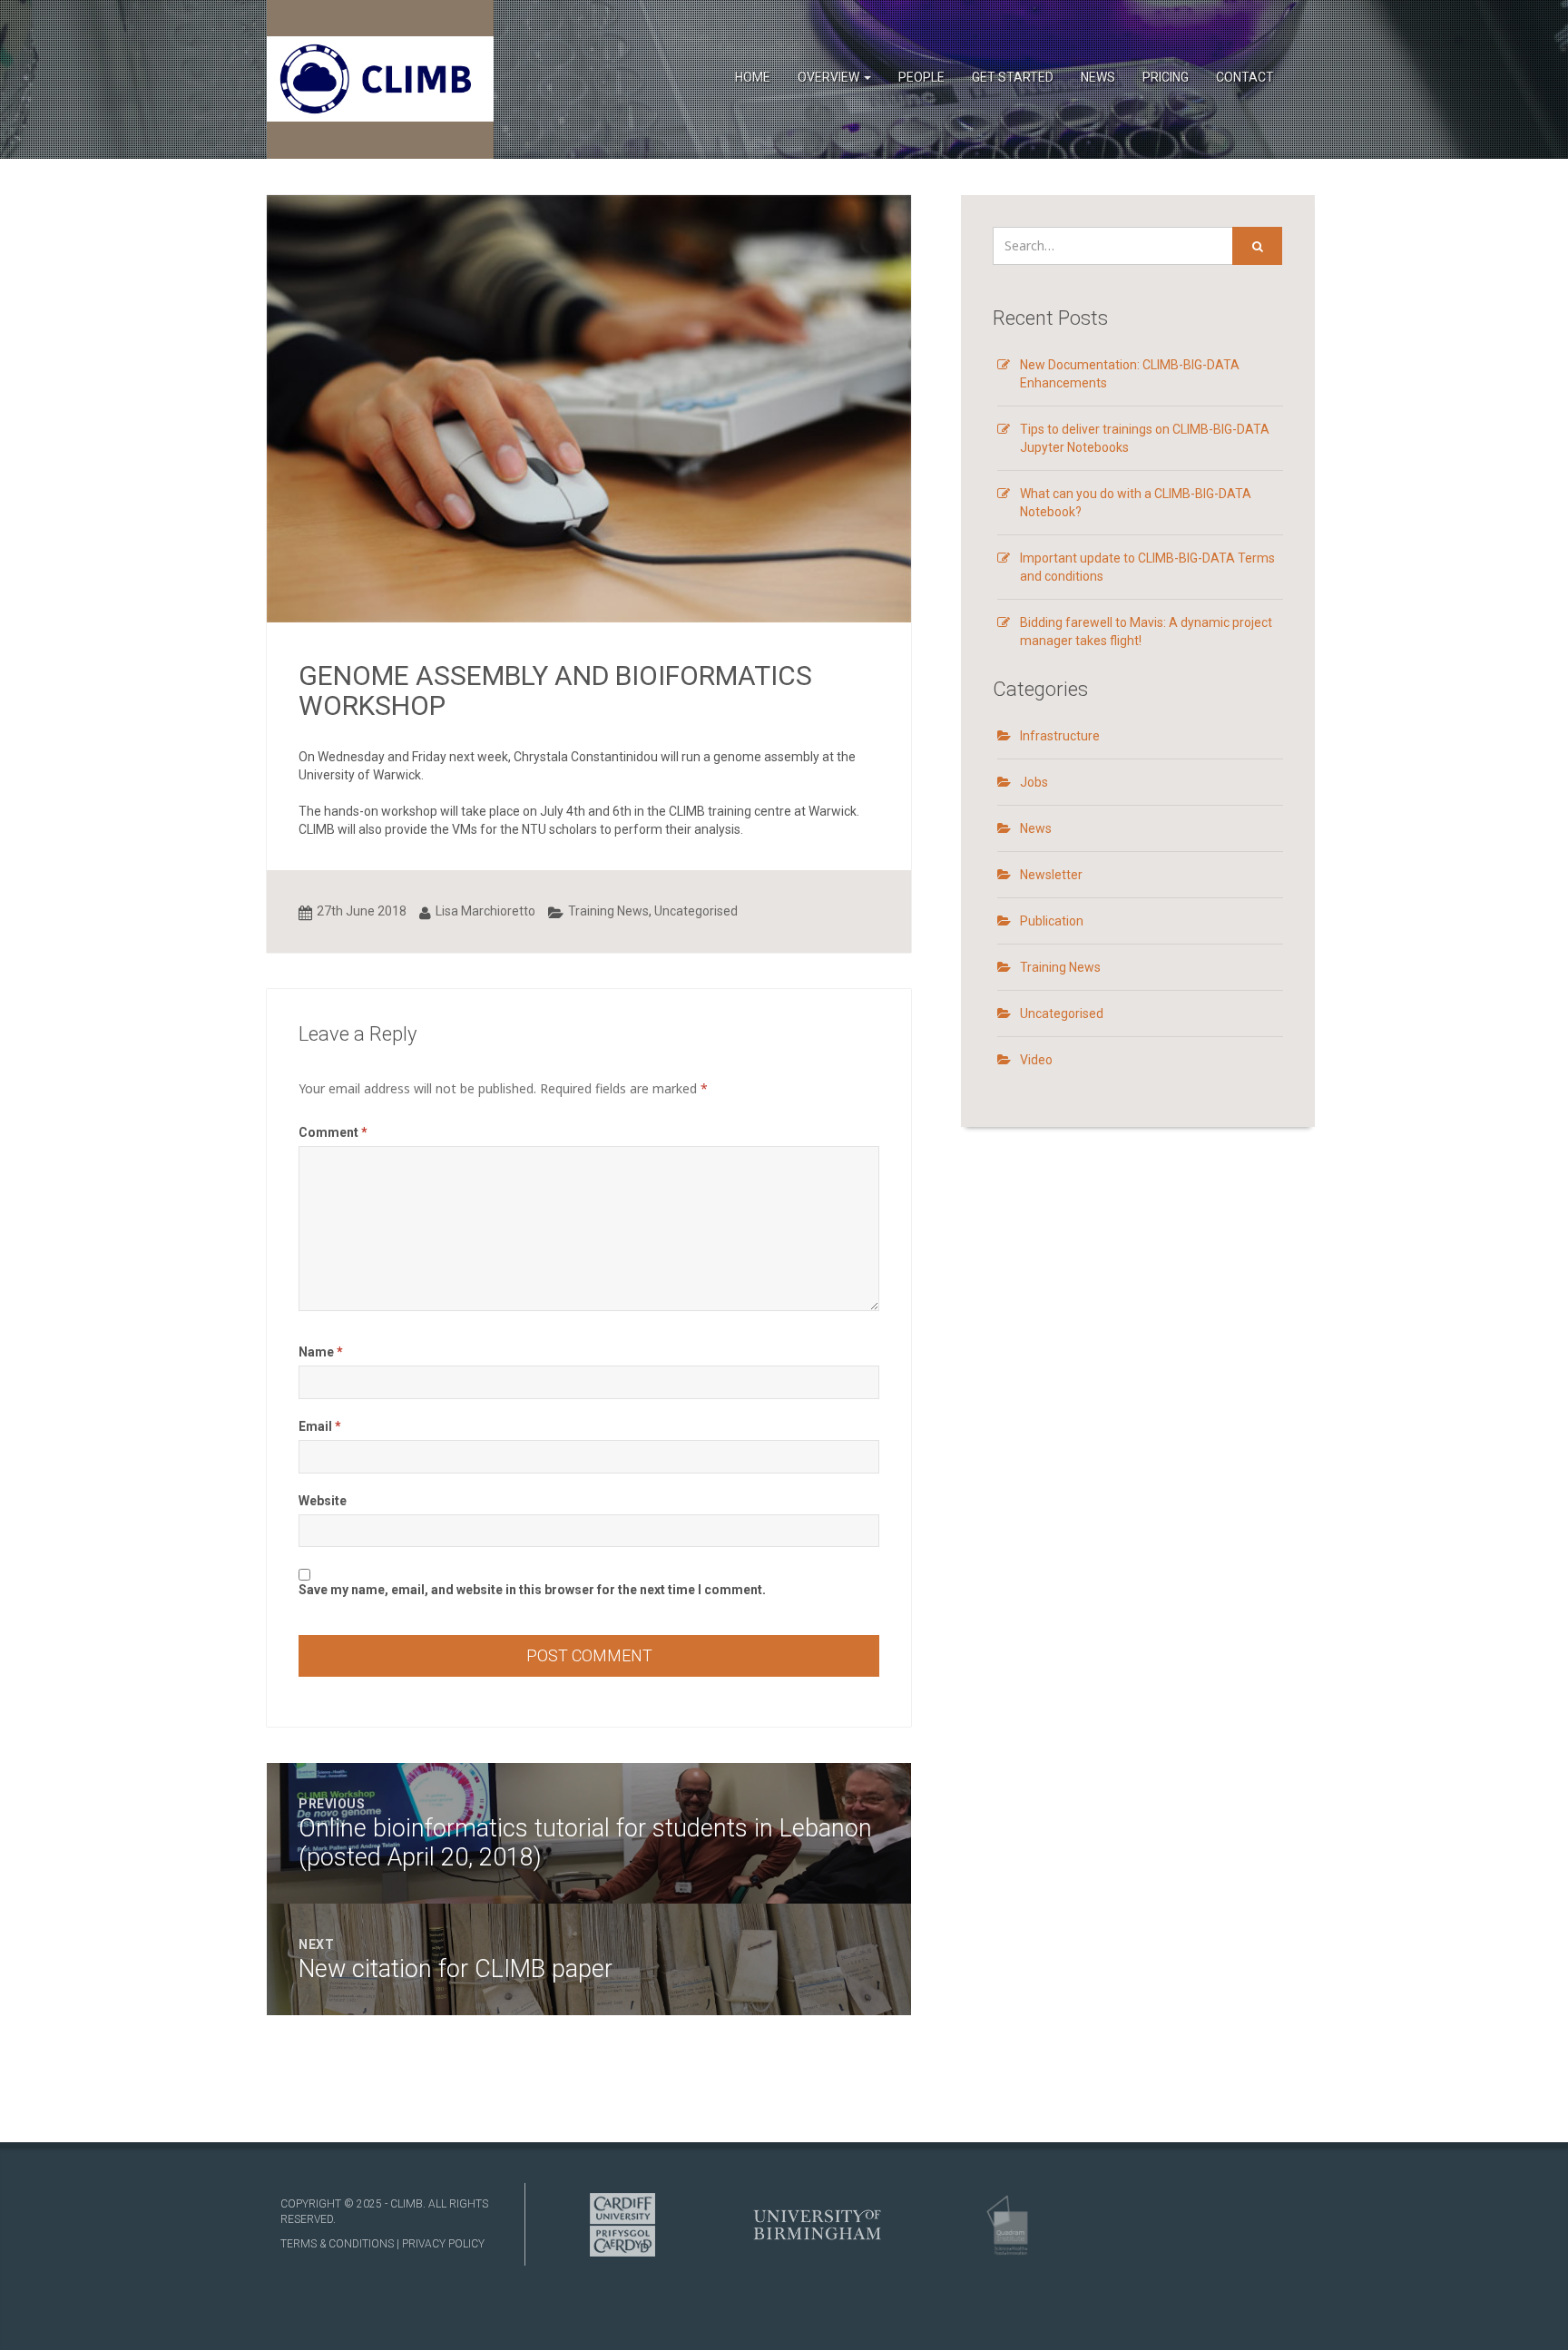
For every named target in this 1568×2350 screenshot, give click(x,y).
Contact (1245, 77)
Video (1036, 1060)
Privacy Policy (443, 2244)
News (1098, 77)
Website (323, 1501)
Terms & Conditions (337, 2244)
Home (753, 77)
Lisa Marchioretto (485, 911)
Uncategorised (696, 911)
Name (321, 1352)
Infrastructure (1060, 736)
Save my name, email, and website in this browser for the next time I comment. (532, 1590)
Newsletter (1051, 875)
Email (320, 1426)
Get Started (1013, 77)
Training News (608, 911)
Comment (333, 1132)
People (921, 77)
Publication (1052, 921)
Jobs (1034, 782)
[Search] (1257, 246)
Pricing (1166, 77)
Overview (830, 77)
